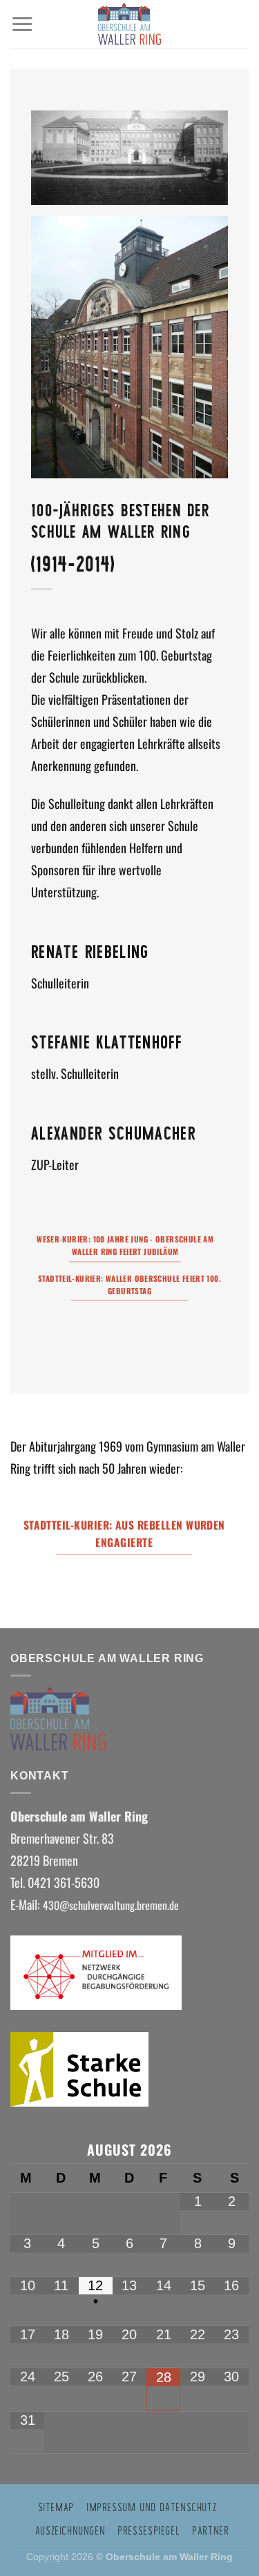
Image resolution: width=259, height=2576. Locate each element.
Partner (210, 2530)
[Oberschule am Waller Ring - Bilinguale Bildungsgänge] (130, 24)
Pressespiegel (148, 2530)
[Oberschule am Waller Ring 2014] (129, 347)
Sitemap (56, 2507)
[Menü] (22, 24)
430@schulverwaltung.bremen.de (112, 1905)
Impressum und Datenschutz (151, 2507)
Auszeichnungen (70, 2530)
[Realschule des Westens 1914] (129, 158)
